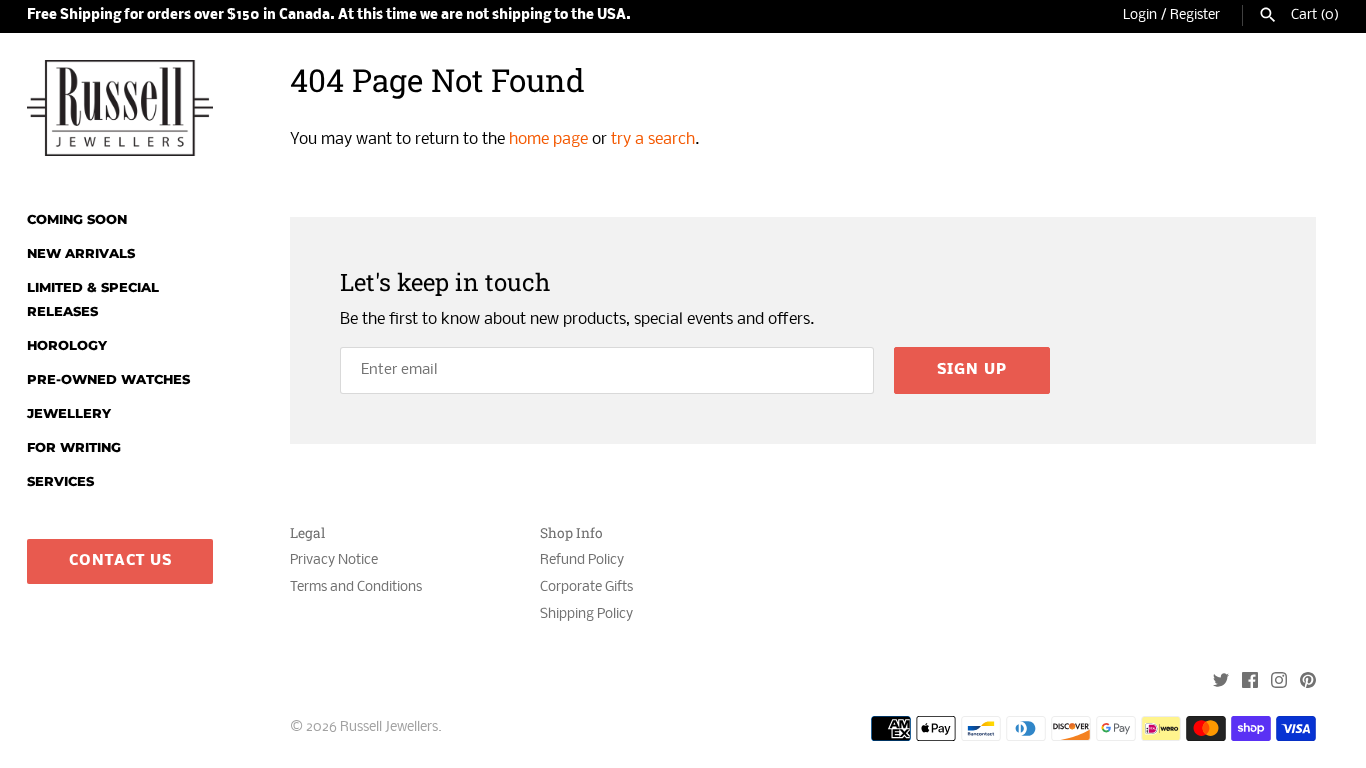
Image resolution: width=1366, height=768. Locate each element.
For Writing (74, 447)
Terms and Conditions (356, 587)
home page (548, 139)
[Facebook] (1250, 682)
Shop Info (571, 533)
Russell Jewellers (389, 727)
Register (1195, 15)
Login (1140, 15)
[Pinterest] (1308, 682)
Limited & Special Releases (93, 299)
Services (60, 481)
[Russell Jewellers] (120, 108)
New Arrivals (81, 253)
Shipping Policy (586, 614)
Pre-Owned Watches (108, 379)
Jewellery (69, 413)
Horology (67, 345)
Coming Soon (77, 219)
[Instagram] (1279, 682)
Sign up (972, 370)
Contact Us (120, 561)
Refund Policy (582, 560)
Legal (307, 533)
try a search (653, 139)
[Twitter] (1221, 682)
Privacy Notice (334, 560)
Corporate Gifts (586, 587)
